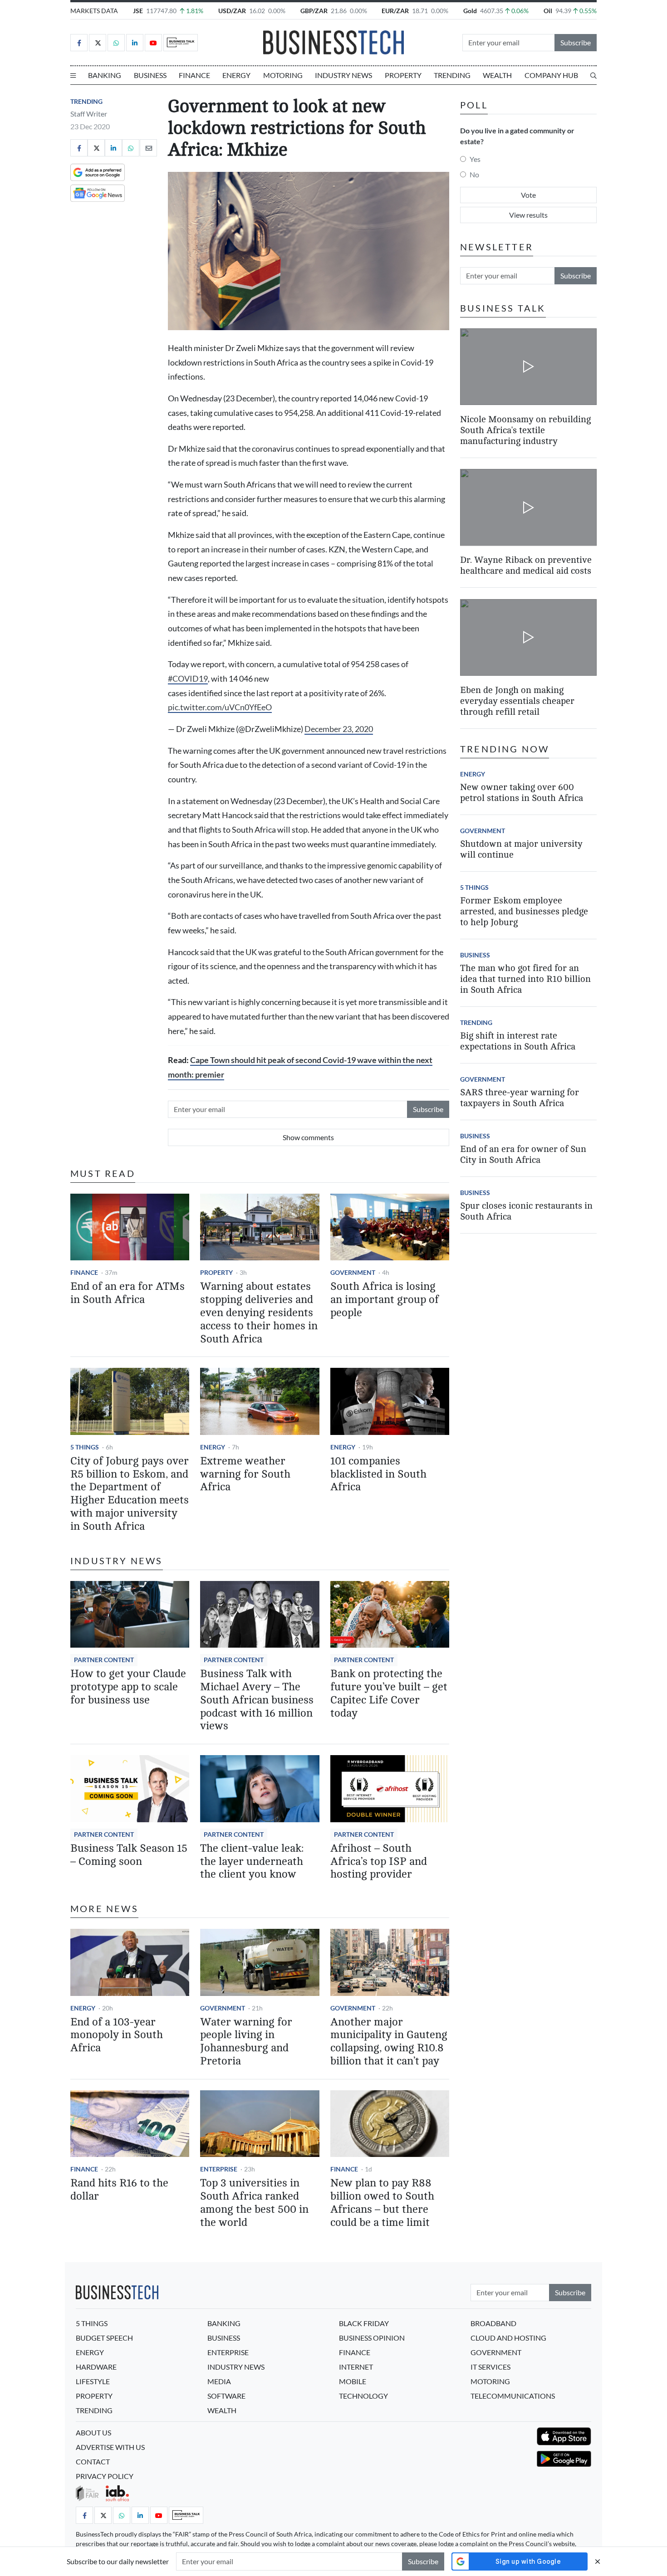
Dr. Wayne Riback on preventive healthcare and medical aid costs (526, 566)
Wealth (497, 75)
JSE (138, 11)
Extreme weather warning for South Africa (245, 1474)
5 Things (85, 1447)
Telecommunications (513, 2396)
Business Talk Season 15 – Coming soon (129, 1855)
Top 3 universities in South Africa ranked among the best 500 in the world (254, 2203)
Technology (363, 2396)
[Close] (598, 2561)
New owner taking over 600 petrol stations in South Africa (522, 793)
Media (219, 2381)
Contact (93, 2461)
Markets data (94, 11)
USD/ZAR (232, 11)
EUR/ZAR (395, 11)
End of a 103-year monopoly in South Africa (117, 2035)
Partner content (104, 1660)
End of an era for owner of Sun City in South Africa (523, 1154)
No (474, 174)
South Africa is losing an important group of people (385, 1300)
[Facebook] (79, 43)
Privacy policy (105, 2476)
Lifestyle (93, 2381)
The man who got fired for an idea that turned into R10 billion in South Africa (525, 979)
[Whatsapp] (116, 43)
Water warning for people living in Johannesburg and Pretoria (246, 2042)
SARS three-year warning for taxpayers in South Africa (520, 1098)
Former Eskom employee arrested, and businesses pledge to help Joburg (524, 911)
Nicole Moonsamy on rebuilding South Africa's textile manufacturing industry (525, 430)
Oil (548, 11)
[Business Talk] (181, 43)
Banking (105, 75)
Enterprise (219, 2169)
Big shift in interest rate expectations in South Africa (518, 1041)
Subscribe (576, 42)
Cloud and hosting (508, 2338)
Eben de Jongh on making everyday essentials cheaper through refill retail (517, 701)
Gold (470, 11)
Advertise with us (110, 2447)
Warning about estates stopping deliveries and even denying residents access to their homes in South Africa (259, 1312)
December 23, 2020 (339, 729)
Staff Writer (89, 114)
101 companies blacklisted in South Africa (378, 1474)
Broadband (493, 2323)
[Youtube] (153, 43)
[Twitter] (98, 43)
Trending (452, 75)
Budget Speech (104, 2338)
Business (150, 75)
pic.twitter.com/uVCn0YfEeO (220, 707)
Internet (356, 2367)
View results (528, 215)
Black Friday (364, 2323)
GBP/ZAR (314, 11)
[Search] (593, 75)
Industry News (343, 75)
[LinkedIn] (135, 43)
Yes (475, 159)
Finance (194, 75)
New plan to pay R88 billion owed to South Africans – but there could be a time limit (382, 2203)
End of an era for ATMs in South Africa (128, 1293)
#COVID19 (188, 679)
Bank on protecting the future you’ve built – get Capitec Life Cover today (389, 1693)
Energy (236, 75)
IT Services (490, 2367)
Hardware (96, 2367)
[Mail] (148, 148)
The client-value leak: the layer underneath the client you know (252, 1861)
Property (403, 75)
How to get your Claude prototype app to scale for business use (128, 1687)
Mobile (353, 2381)
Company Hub (551, 75)
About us (93, 2432)
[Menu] (73, 75)
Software (226, 2396)
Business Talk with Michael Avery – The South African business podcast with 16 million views (257, 1700)
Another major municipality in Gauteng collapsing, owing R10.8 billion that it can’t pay (389, 2042)
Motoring (283, 75)
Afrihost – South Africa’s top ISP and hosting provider (379, 1861)
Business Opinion (372, 2338)
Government (353, 1272)
